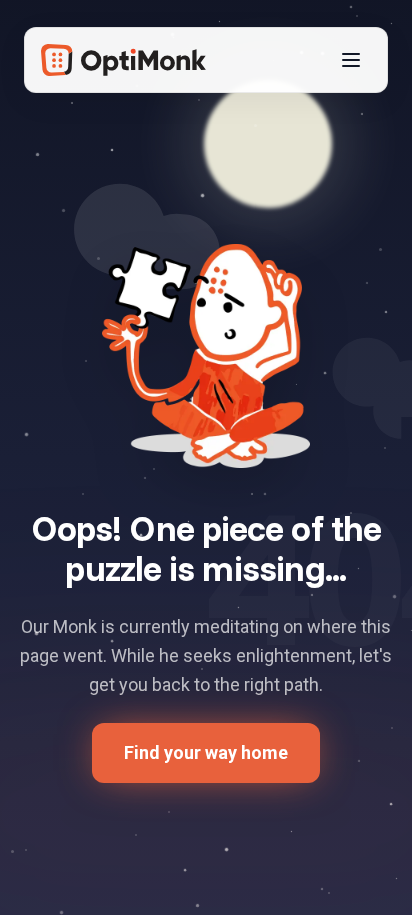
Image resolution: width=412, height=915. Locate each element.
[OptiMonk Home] (123, 60)
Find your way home (206, 752)
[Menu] (351, 60)
